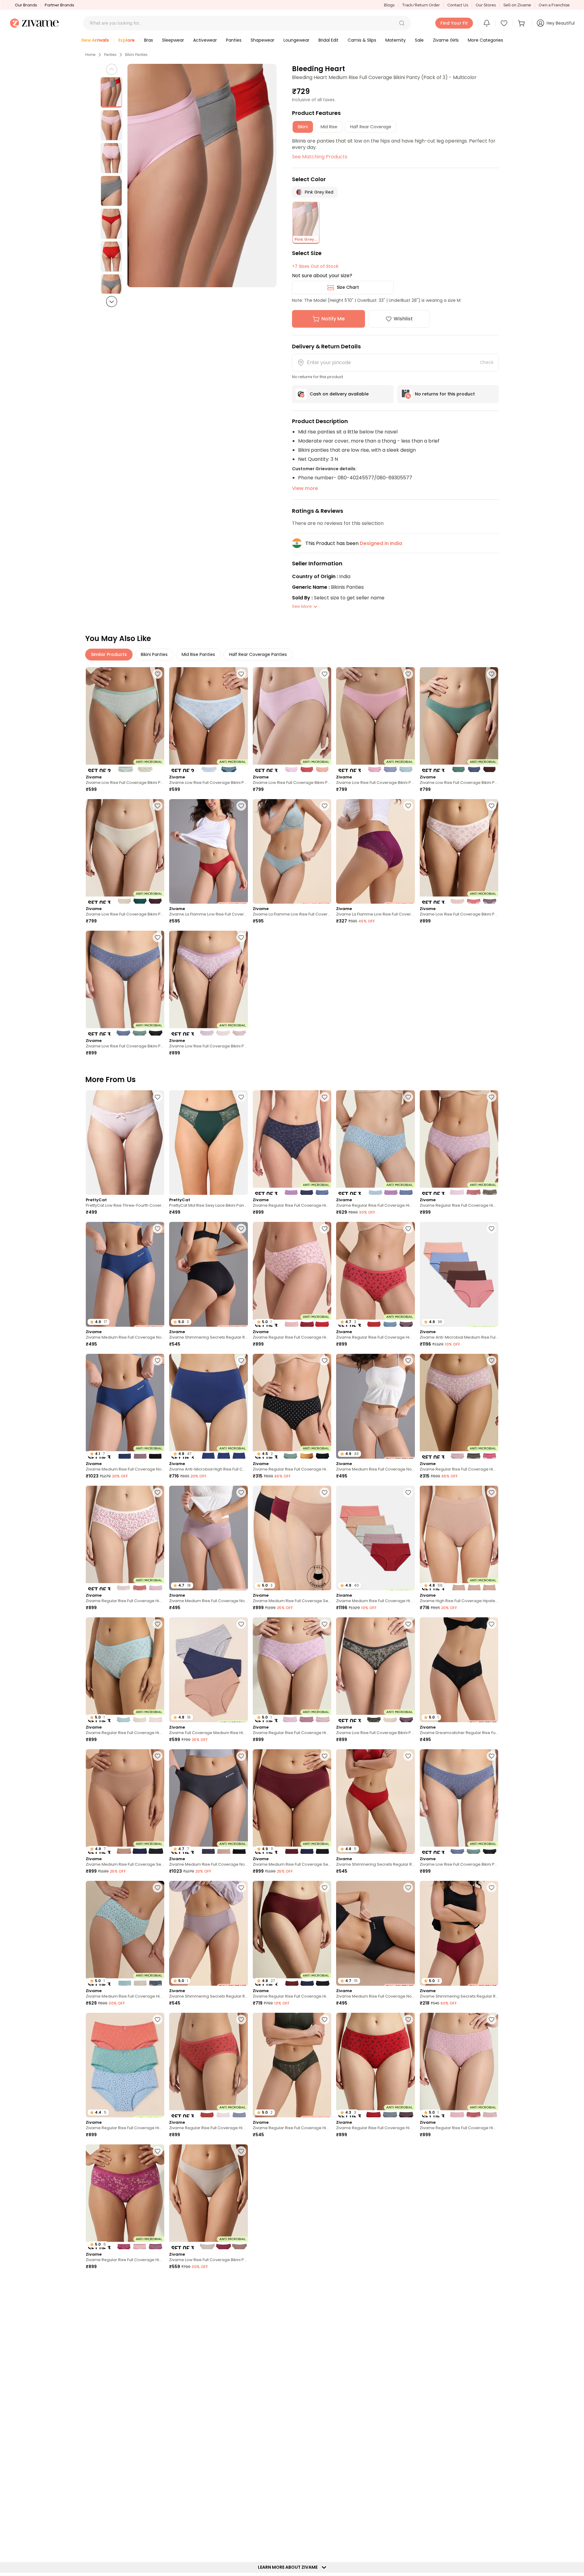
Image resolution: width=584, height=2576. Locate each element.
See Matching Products (320, 157)
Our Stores (486, 5)
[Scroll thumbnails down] (112, 302)
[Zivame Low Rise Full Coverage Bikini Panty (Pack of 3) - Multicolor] (292, 720)
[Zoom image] (202, 176)
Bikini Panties (136, 55)
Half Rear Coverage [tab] (371, 127)
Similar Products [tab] (109, 654)
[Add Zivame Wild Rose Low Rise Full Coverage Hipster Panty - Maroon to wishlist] (241, 2283)
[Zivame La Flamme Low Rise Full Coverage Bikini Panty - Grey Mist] (292, 852)
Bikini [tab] (303, 127)
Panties (110, 55)
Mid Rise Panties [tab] (198, 654)
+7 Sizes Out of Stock (315, 266)
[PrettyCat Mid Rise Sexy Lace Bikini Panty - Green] (208, 1143)
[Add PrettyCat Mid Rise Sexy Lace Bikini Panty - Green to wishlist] (241, 1097)
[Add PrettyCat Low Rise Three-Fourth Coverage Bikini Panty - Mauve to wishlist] (158, 1097)
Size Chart (348, 287)
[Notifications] (487, 23)
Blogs (389, 5)
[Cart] (522, 23)
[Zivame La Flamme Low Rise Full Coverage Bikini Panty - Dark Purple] (375, 852)
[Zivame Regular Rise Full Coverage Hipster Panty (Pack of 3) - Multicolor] (292, 1143)
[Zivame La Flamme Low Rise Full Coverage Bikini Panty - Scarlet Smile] (208, 852)
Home (90, 55)
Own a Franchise (554, 5)
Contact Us (458, 5)
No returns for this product (445, 394)
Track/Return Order (421, 5)
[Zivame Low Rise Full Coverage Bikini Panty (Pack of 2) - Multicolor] (125, 720)
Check (487, 362)
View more (305, 488)
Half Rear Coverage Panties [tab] (258, 654)
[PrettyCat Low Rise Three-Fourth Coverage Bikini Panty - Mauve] (125, 1143)
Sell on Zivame (517, 5)
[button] (402, 23)
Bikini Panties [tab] (154, 654)
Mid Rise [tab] (329, 127)
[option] (111, 92)
